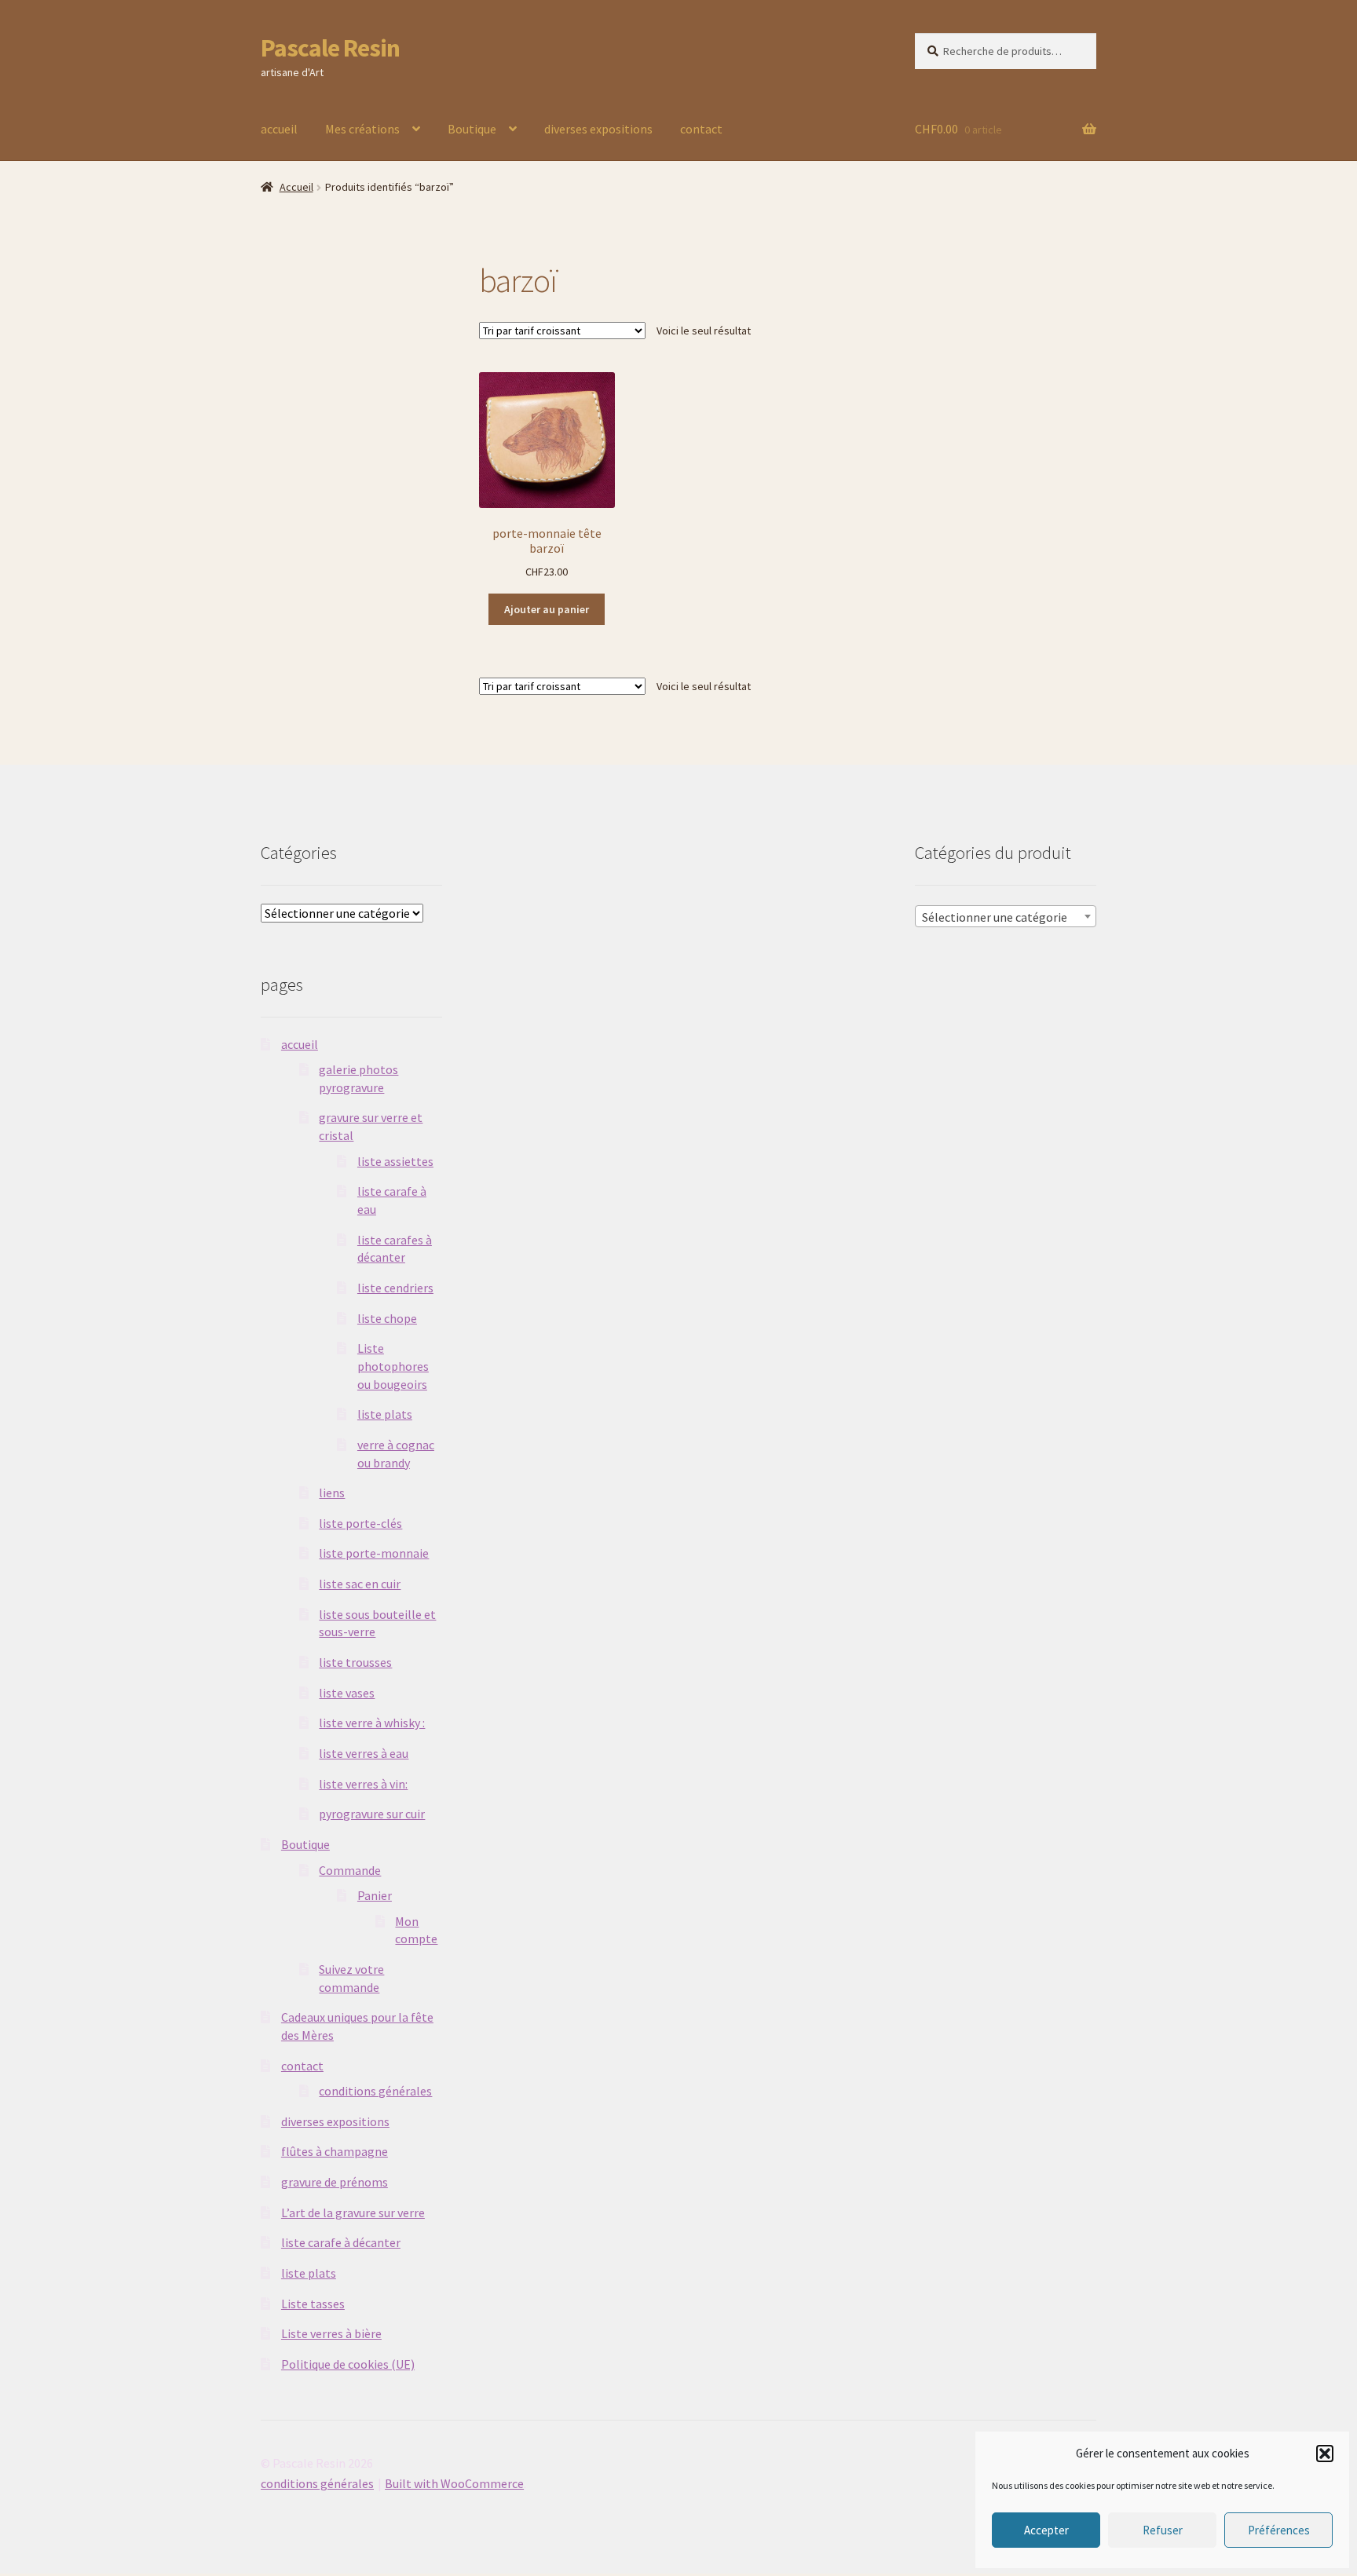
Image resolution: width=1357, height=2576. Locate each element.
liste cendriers (395, 1288)
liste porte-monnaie (374, 1553)
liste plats (385, 1414)
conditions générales (375, 2091)
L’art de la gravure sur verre (353, 2212)
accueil (279, 129)
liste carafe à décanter (341, 2242)
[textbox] (1006, 917)
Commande (350, 1870)
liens (332, 1493)
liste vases (347, 1693)
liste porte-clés (360, 1523)
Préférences (1279, 2530)
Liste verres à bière (331, 2333)
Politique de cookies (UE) (348, 2364)
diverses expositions (598, 129)
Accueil (296, 187)
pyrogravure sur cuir (372, 1814)
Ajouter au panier (547, 609)
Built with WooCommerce (454, 2483)
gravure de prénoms (335, 2182)
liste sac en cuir (360, 1584)
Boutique (472, 129)
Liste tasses (313, 2304)
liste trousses (355, 1662)
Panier (375, 1895)
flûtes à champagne (335, 2151)
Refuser (1163, 2530)
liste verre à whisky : (372, 1723)
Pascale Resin (330, 48)
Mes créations (362, 129)
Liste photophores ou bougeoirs (393, 1366)
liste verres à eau (364, 1753)
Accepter (1046, 2530)
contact (701, 129)
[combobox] (1006, 916)
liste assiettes (395, 1161)
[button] (1325, 2454)
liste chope (387, 1318)
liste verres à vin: (363, 1784)
